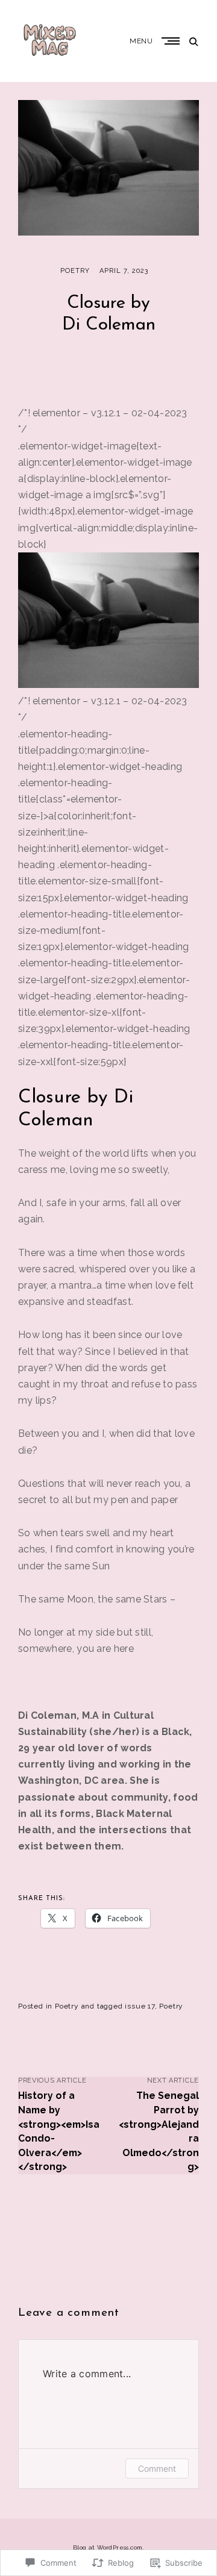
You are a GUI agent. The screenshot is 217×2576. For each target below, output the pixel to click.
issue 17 (140, 2006)
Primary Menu (172, 41)
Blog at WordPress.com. (108, 2547)
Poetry (75, 271)
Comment (157, 2468)
